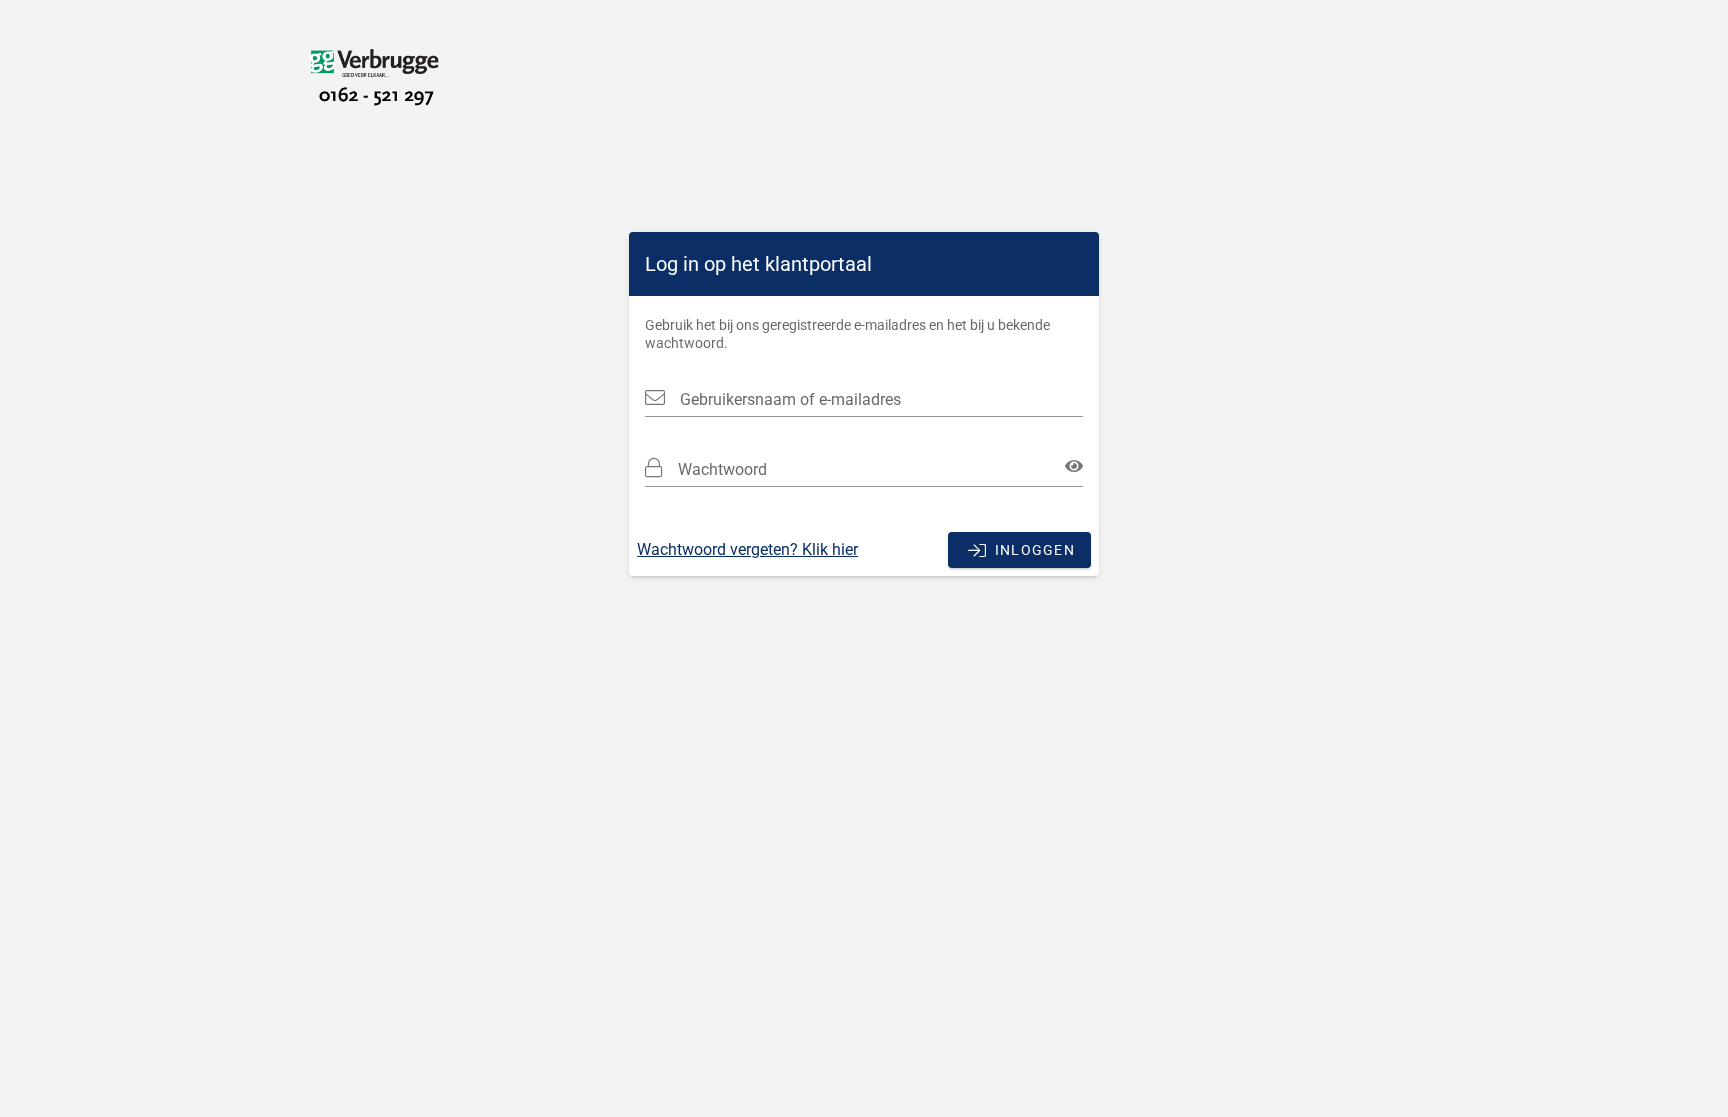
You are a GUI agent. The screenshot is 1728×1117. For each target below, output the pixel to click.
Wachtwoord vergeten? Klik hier (747, 549)
